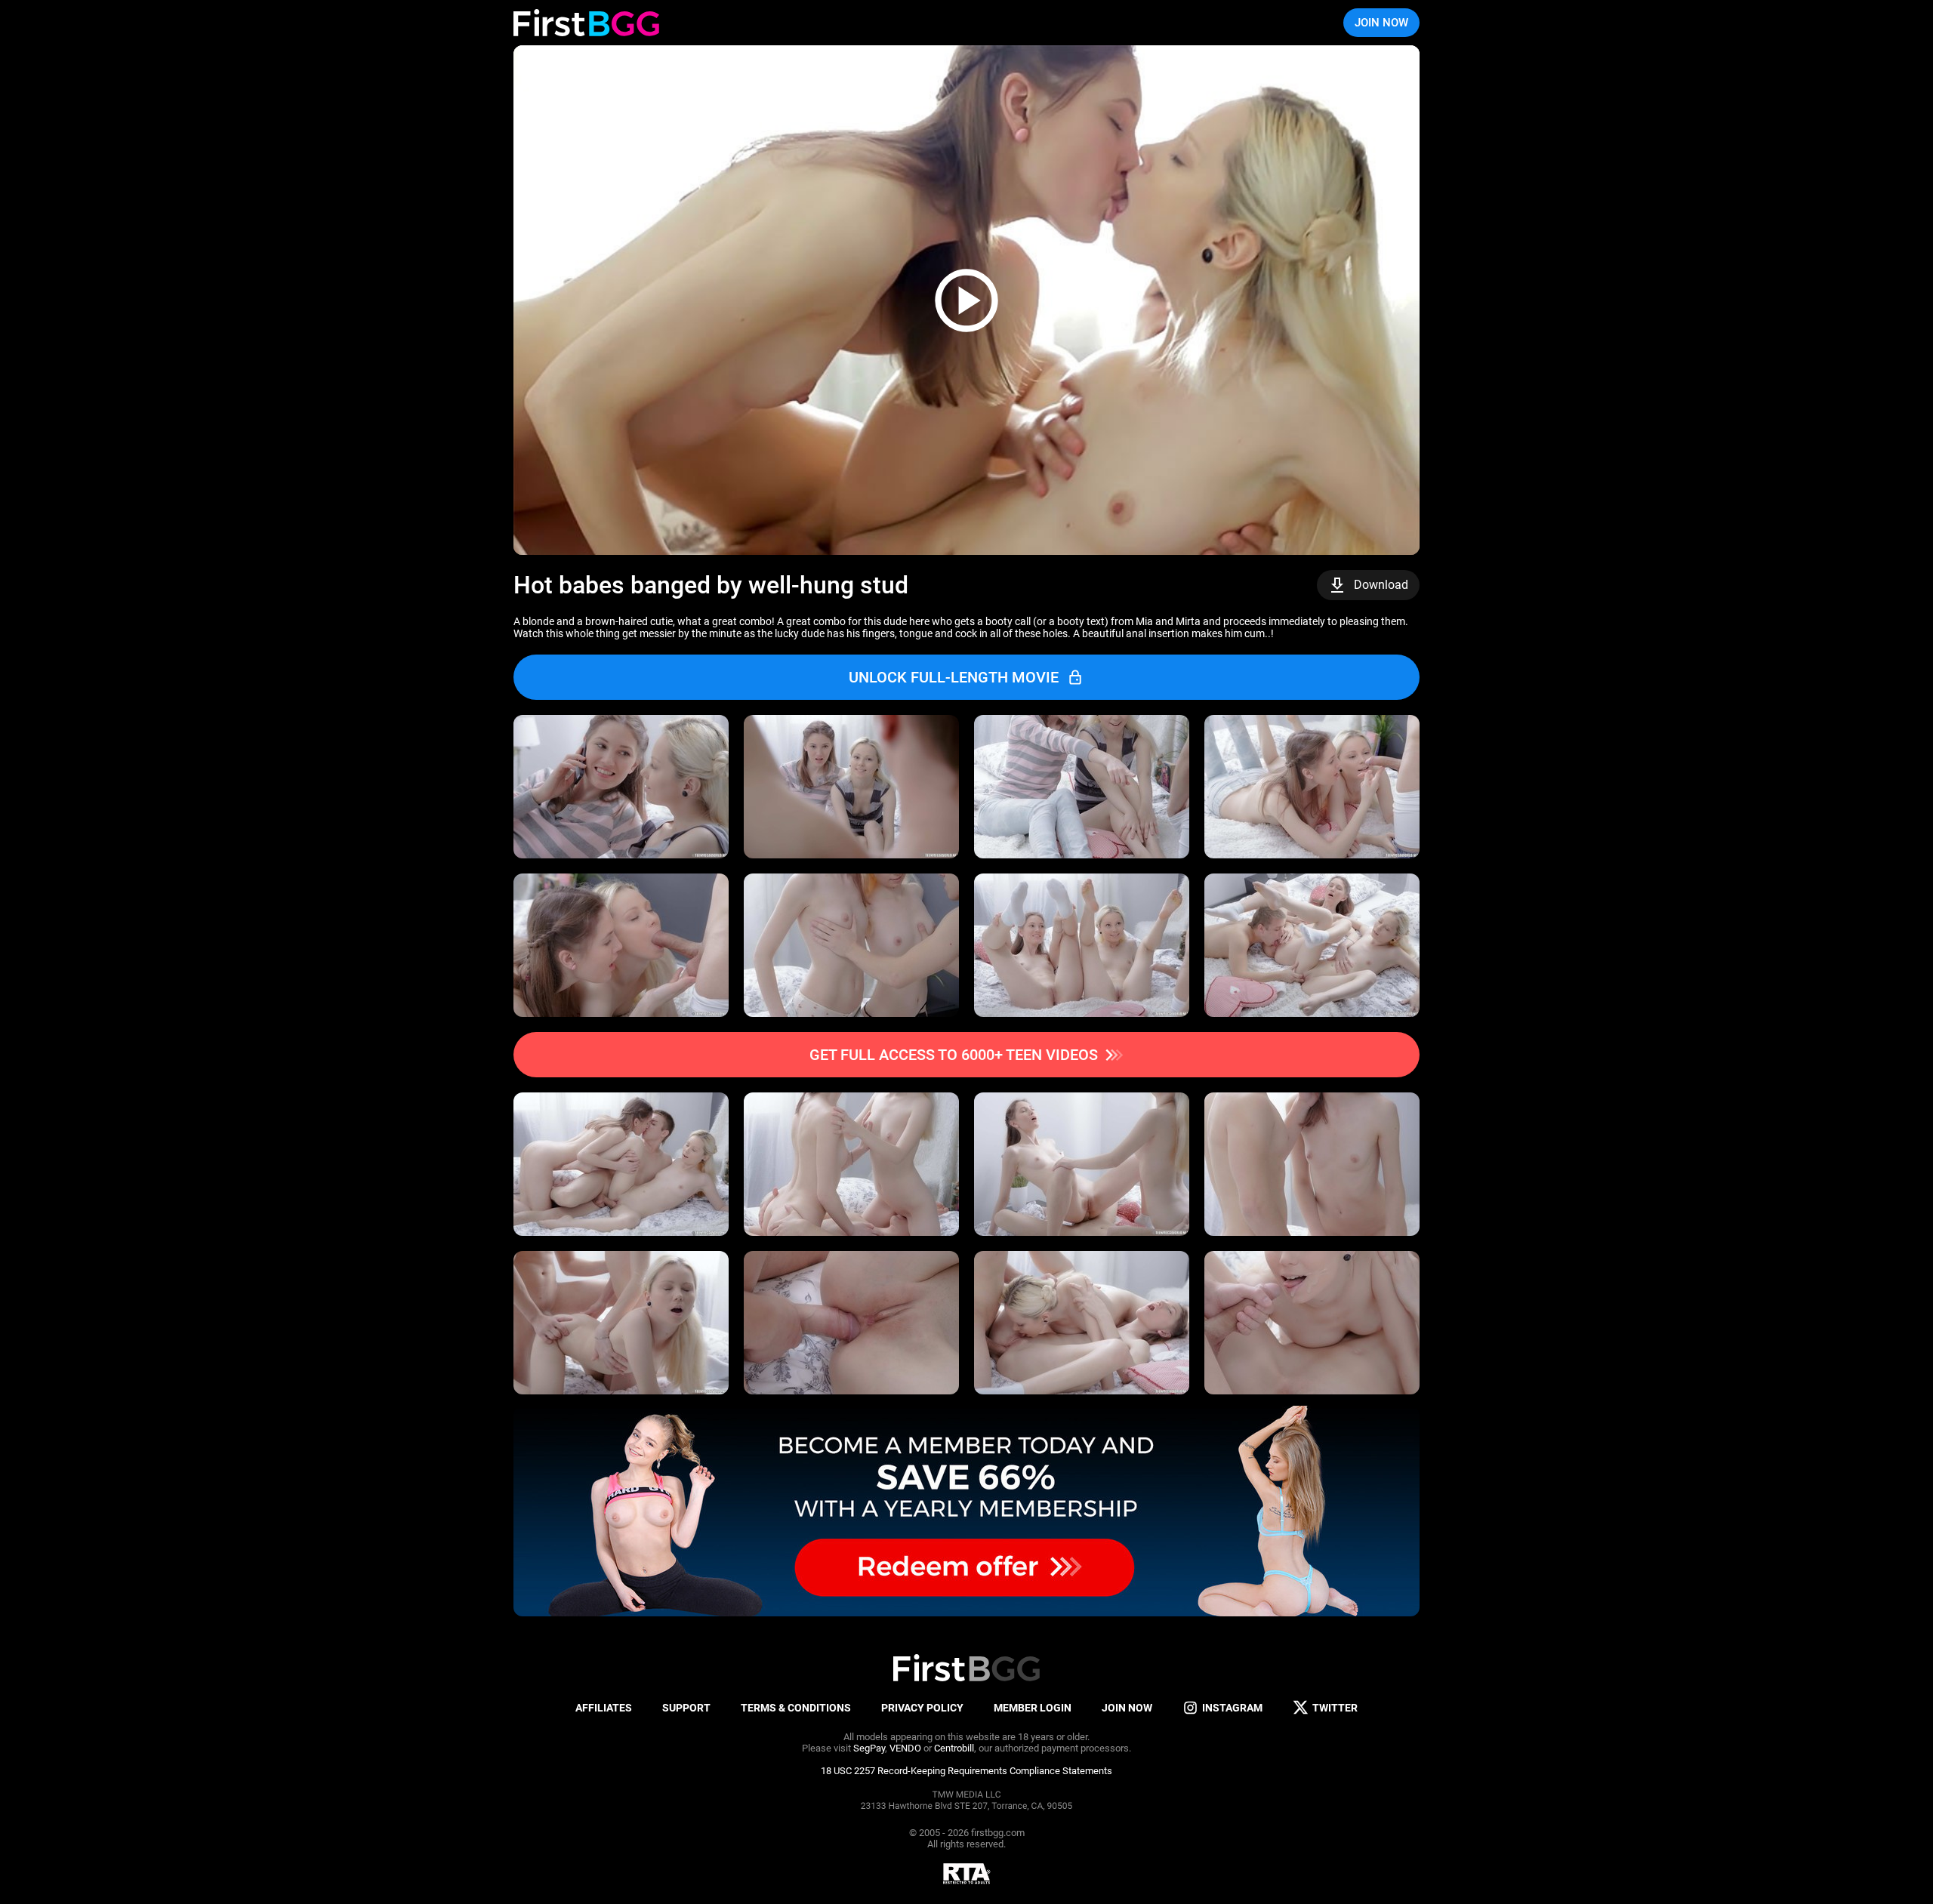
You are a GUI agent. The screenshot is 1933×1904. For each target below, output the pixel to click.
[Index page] (586, 23)
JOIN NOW (1381, 23)
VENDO (905, 1748)
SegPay (869, 1748)
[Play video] (966, 300)
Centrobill (954, 1748)
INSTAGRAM (1232, 1708)
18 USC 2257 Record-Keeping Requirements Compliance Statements (966, 1771)
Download (1381, 585)
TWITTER (1335, 1708)
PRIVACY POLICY (922, 1708)
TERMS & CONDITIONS (796, 1708)
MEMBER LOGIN (1033, 1708)
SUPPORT (686, 1708)
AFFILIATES (604, 1708)
